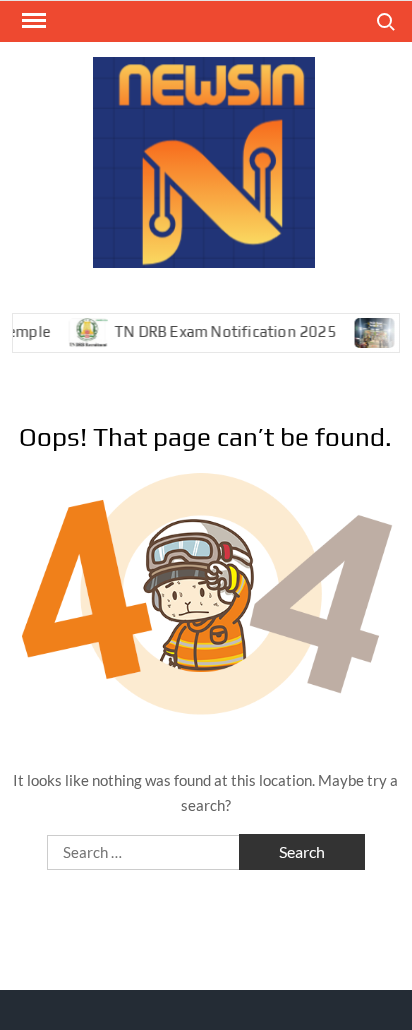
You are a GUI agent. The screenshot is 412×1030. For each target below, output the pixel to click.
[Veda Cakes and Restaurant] (368, 331)
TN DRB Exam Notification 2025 (218, 331)
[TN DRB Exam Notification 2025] (82, 331)
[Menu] (32, 21)
